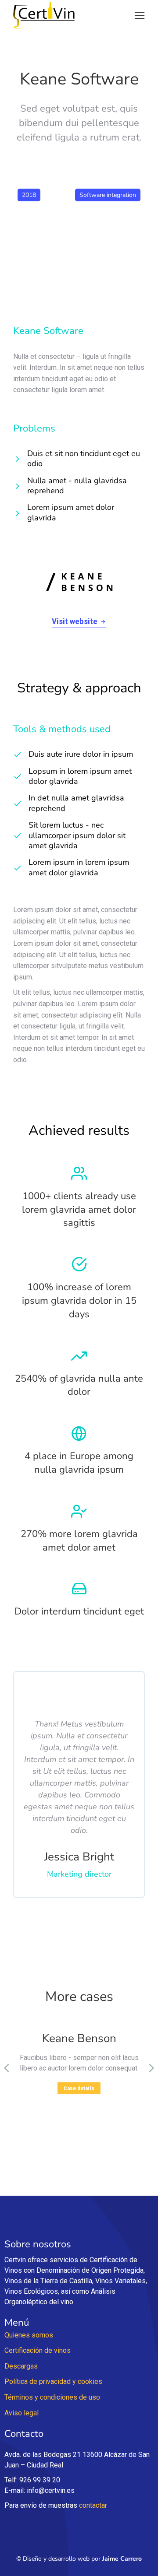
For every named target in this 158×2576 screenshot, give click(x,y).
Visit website (75, 621)
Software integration (108, 195)
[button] (140, 15)
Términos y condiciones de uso (52, 2397)
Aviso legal (22, 2413)
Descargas (21, 2366)
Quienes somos (29, 2335)
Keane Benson (79, 2039)
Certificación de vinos (38, 2350)
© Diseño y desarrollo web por (79, 2559)
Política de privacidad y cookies (53, 2381)
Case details (79, 2088)
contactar (93, 2505)
